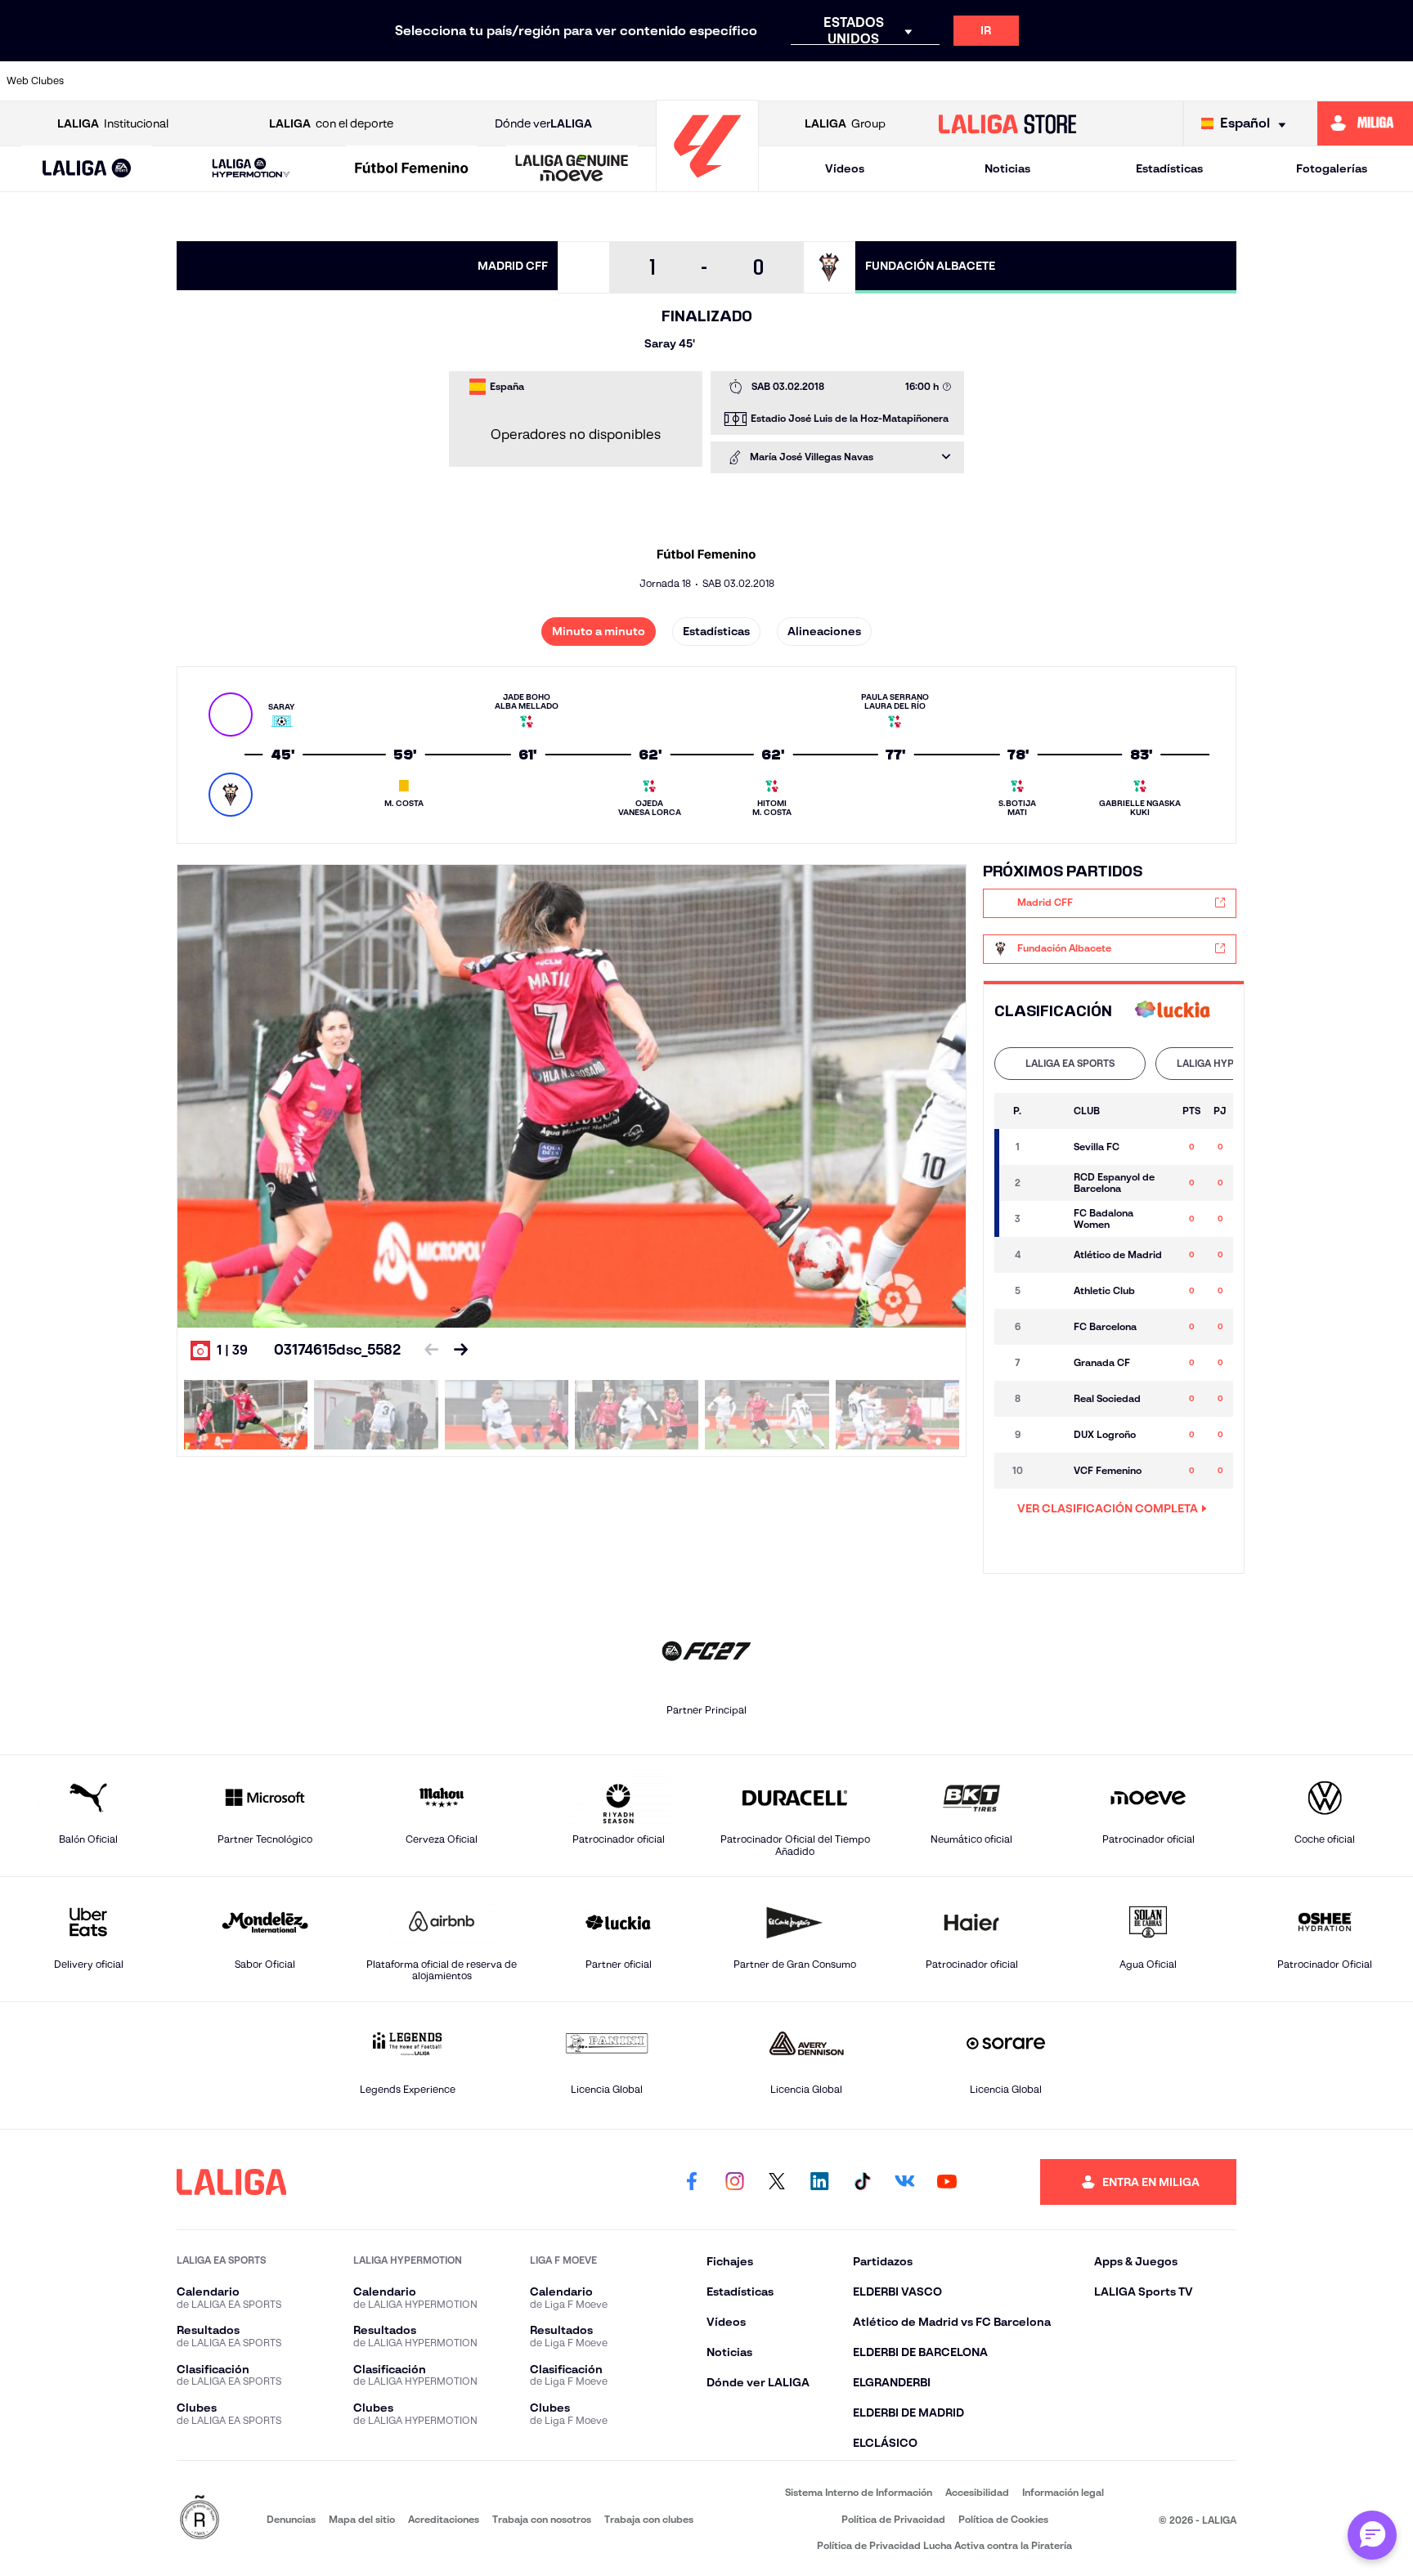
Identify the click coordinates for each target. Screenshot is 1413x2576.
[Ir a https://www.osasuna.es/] (253, 81)
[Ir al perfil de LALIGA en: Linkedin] (819, 2182)
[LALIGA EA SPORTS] (87, 169)
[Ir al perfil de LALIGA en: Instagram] (734, 2182)
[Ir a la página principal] (707, 184)
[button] (87, 169)
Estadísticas (1169, 168)
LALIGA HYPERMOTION (1231, 1063)
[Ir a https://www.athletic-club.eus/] (119, 81)
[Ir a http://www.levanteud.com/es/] (656, 81)
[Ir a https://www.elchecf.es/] (455, 81)
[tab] (1070, 1064)
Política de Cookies (1003, 2519)
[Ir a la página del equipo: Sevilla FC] (1048, 1147)
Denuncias (291, 2519)
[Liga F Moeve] (412, 169)
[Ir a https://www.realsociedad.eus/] (1193, 81)
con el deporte (331, 123)
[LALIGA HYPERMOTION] (251, 169)
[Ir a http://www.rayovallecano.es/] (857, 81)
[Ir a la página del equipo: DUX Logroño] (1048, 1435)
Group (845, 123)
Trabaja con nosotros (542, 2519)
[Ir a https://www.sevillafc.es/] (1260, 81)
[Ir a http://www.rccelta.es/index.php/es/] (320, 81)
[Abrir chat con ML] (1372, 2535)
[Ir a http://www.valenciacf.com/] (1327, 81)
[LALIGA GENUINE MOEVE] (572, 169)
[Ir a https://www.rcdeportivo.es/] (924, 81)
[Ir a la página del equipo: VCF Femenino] (1048, 1471)
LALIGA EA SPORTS (1070, 1063)
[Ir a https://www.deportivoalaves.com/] (388, 81)
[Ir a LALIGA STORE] (1008, 123)
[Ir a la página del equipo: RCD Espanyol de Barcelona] (1048, 1183)
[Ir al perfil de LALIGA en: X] (777, 2182)
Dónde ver (543, 123)
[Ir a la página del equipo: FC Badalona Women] (1048, 1219)
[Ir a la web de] (1173, 1011)
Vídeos (845, 168)
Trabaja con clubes (649, 2519)
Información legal (1063, 2492)
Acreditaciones (444, 2519)
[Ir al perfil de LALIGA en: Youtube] (947, 2182)
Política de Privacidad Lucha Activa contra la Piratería (944, 2545)
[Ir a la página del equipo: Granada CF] (1048, 1363)
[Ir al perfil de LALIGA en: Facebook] (692, 2182)
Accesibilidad (977, 2492)
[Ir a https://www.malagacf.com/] (723, 81)
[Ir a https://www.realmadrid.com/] (1126, 81)
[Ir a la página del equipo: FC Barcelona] (1048, 1327)
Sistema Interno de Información (859, 2492)
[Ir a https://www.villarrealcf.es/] (1394, 81)
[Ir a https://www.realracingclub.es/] (790, 81)
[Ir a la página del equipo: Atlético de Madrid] (1048, 1255)
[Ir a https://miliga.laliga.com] (1365, 123)
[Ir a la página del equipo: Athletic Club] (1048, 1291)
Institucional (113, 123)
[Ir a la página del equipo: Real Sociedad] (1048, 1399)
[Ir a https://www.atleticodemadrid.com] (186, 81)
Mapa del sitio (362, 2519)
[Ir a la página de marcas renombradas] (200, 2518)
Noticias (1007, 168)
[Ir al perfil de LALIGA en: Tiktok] (862, 2182)
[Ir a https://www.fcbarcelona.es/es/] (522, 81)
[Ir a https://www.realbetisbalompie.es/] (1059, 81)
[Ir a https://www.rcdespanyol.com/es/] (991, 81)
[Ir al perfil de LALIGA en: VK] (904, 2182)
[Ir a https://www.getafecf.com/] (589, 81)
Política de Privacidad (893, 2519)
